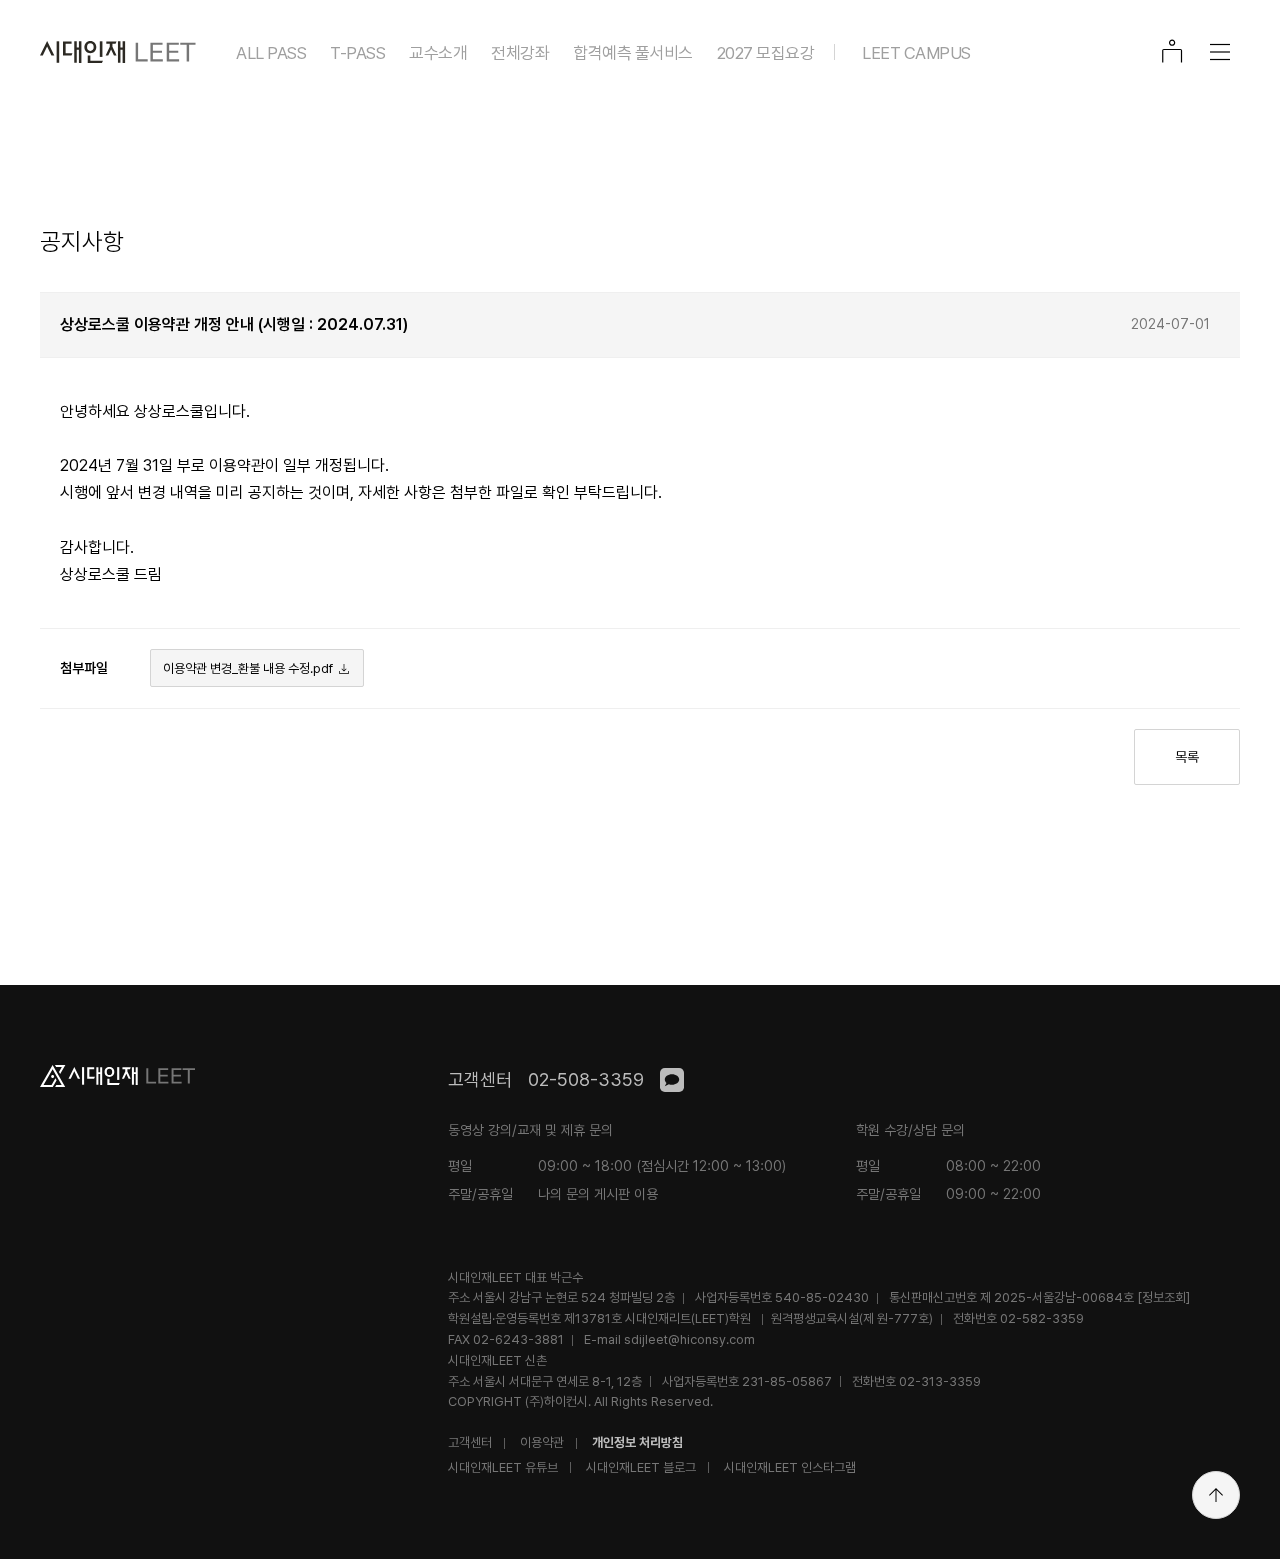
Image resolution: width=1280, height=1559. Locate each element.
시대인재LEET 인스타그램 (790, 1467)
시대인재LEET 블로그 (641, 1467)
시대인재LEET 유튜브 (503, 1467)
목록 (1187, 757)
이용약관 (542, 1442)
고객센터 (470, 1442)
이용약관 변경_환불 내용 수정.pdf (248, 668)
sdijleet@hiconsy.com (689, 1339)
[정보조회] (1163, 1297)
